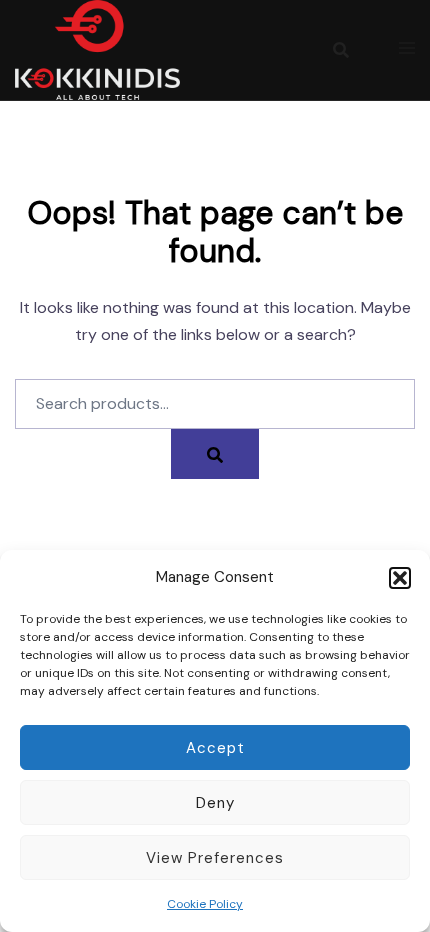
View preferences (215, 858)
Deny (215, 803)
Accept (215, 748)
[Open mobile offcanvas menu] (407, 49)
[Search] (215, 454)
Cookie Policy (205, 904)
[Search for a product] (341, 50)
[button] (400, 578)
